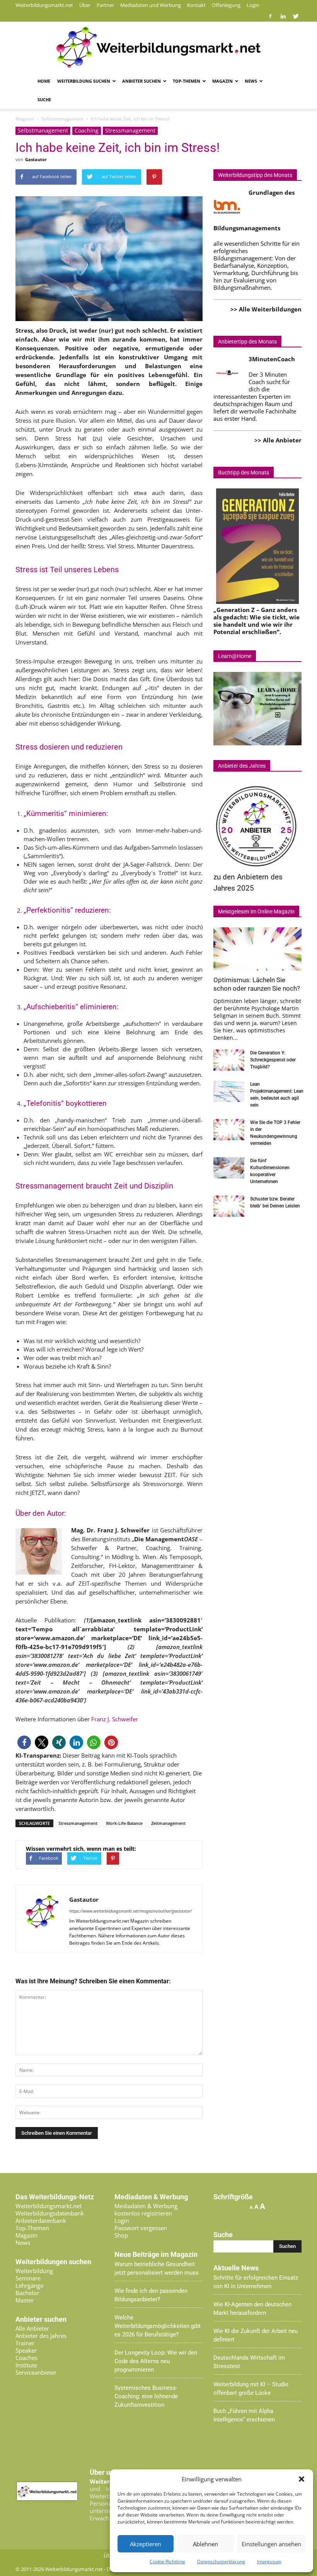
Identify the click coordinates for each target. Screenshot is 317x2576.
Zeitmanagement (168, 1823)
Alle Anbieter (32, 2328)
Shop (121, 2235)
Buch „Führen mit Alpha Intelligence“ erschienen (244, 2415)
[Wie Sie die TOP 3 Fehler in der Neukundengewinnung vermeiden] (229, 1130)
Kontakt (196, 5)
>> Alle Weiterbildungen (266, 309)
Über (85, 5)
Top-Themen (187, 81)
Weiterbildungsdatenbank (50, 2213)
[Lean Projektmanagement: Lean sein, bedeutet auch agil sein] (229, 1091)
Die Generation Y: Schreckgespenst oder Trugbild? (273, 1060)
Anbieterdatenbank (41, 2221)
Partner (105, 5)
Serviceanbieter (36, 2372)
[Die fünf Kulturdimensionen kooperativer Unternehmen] (229, 1168)
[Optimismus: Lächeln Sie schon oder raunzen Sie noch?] (257, 949)
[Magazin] (158, 48)
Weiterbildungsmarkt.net (44, 5)
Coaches (26, 2358)
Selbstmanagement (43, 130)
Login (253, 5)
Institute (26, 2365)
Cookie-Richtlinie (167, 2562)
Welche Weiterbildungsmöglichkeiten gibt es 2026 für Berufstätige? (158, 2326)
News (251, 81)
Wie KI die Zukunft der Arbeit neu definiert (256, 2335)
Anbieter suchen (141, 81)
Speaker (26, 2350)
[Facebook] (270, 16)
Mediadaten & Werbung (146, 2206)
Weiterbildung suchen (84, 81)
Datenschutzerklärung (221, 2562)
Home (44, 81)
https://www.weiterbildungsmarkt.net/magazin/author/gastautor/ (130, 1911)
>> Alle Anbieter (278, 440)
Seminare (28, 2278)
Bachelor (27, 2293)
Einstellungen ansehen (271, 2544)
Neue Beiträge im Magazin (156, 2255)
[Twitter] (296, 16)
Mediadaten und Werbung (151, 5)
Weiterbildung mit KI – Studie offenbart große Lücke (251, 2389)
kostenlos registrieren (143, 2213)
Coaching (87, 130)
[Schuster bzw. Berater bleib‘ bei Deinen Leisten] (229, 1206)
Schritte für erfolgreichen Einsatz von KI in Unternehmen (256, 2282)
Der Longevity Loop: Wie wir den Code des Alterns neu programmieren (156, 2361)
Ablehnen (205, 2544)
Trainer (25, 2343)
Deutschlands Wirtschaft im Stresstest (249, 2362)
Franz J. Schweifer (115, 1719)
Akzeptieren (146, 2544)
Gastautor (36, 159)
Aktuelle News (236, 2268)
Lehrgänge (29, 2285)
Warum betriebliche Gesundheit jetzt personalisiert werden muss (157, 2268)
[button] (302, 2479)
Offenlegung (226, 5)
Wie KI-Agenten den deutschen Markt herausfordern (252, 2309)
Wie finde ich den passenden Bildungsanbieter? (151, 2295)
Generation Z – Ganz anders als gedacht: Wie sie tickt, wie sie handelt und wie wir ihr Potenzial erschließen (256, 621)
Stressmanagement (130, 130)
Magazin (222, 81)
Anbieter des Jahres (41, 2336)
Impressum (269, 2562)
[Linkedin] (283, 16)
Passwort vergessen (141, 2228)
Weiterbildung (34, 2271)
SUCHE (44, 99)
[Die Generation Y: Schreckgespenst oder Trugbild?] (229, 1060)
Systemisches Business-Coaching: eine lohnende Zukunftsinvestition (146, 2396)
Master (25, 2300)
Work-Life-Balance (124, 1823)
